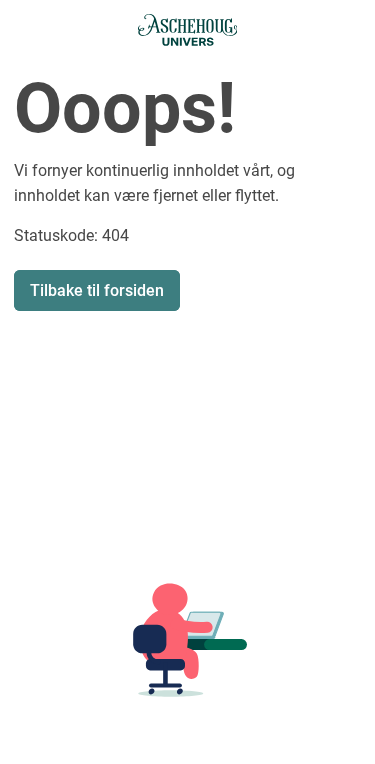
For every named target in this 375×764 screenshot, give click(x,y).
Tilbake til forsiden (97, 290)
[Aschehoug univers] (188, 30)
